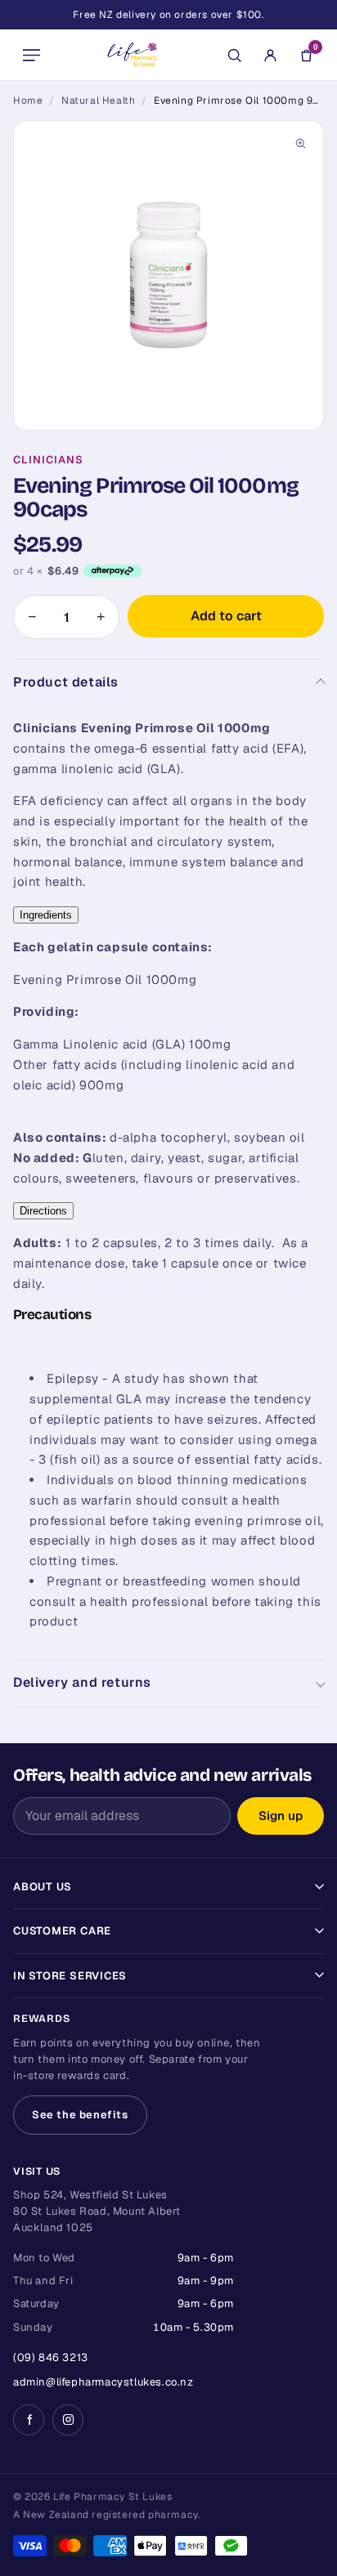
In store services (70, 1976)
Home (28, 101)
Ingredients (46, 915)
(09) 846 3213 (51, 2357)
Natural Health (98, 101)
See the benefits (80, 2115)
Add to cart (226, 616)
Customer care (62, 1931)
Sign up (281, 1816)
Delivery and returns (82, 1682)
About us (43, 1887)
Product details (66, 682)
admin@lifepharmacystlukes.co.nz (103, 2382)
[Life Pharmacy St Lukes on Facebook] (29, 2420)
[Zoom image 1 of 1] (168, 275)
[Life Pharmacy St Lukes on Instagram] (68, 2420)
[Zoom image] (300, 144)
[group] (168, 275)
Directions (43, 1211)
